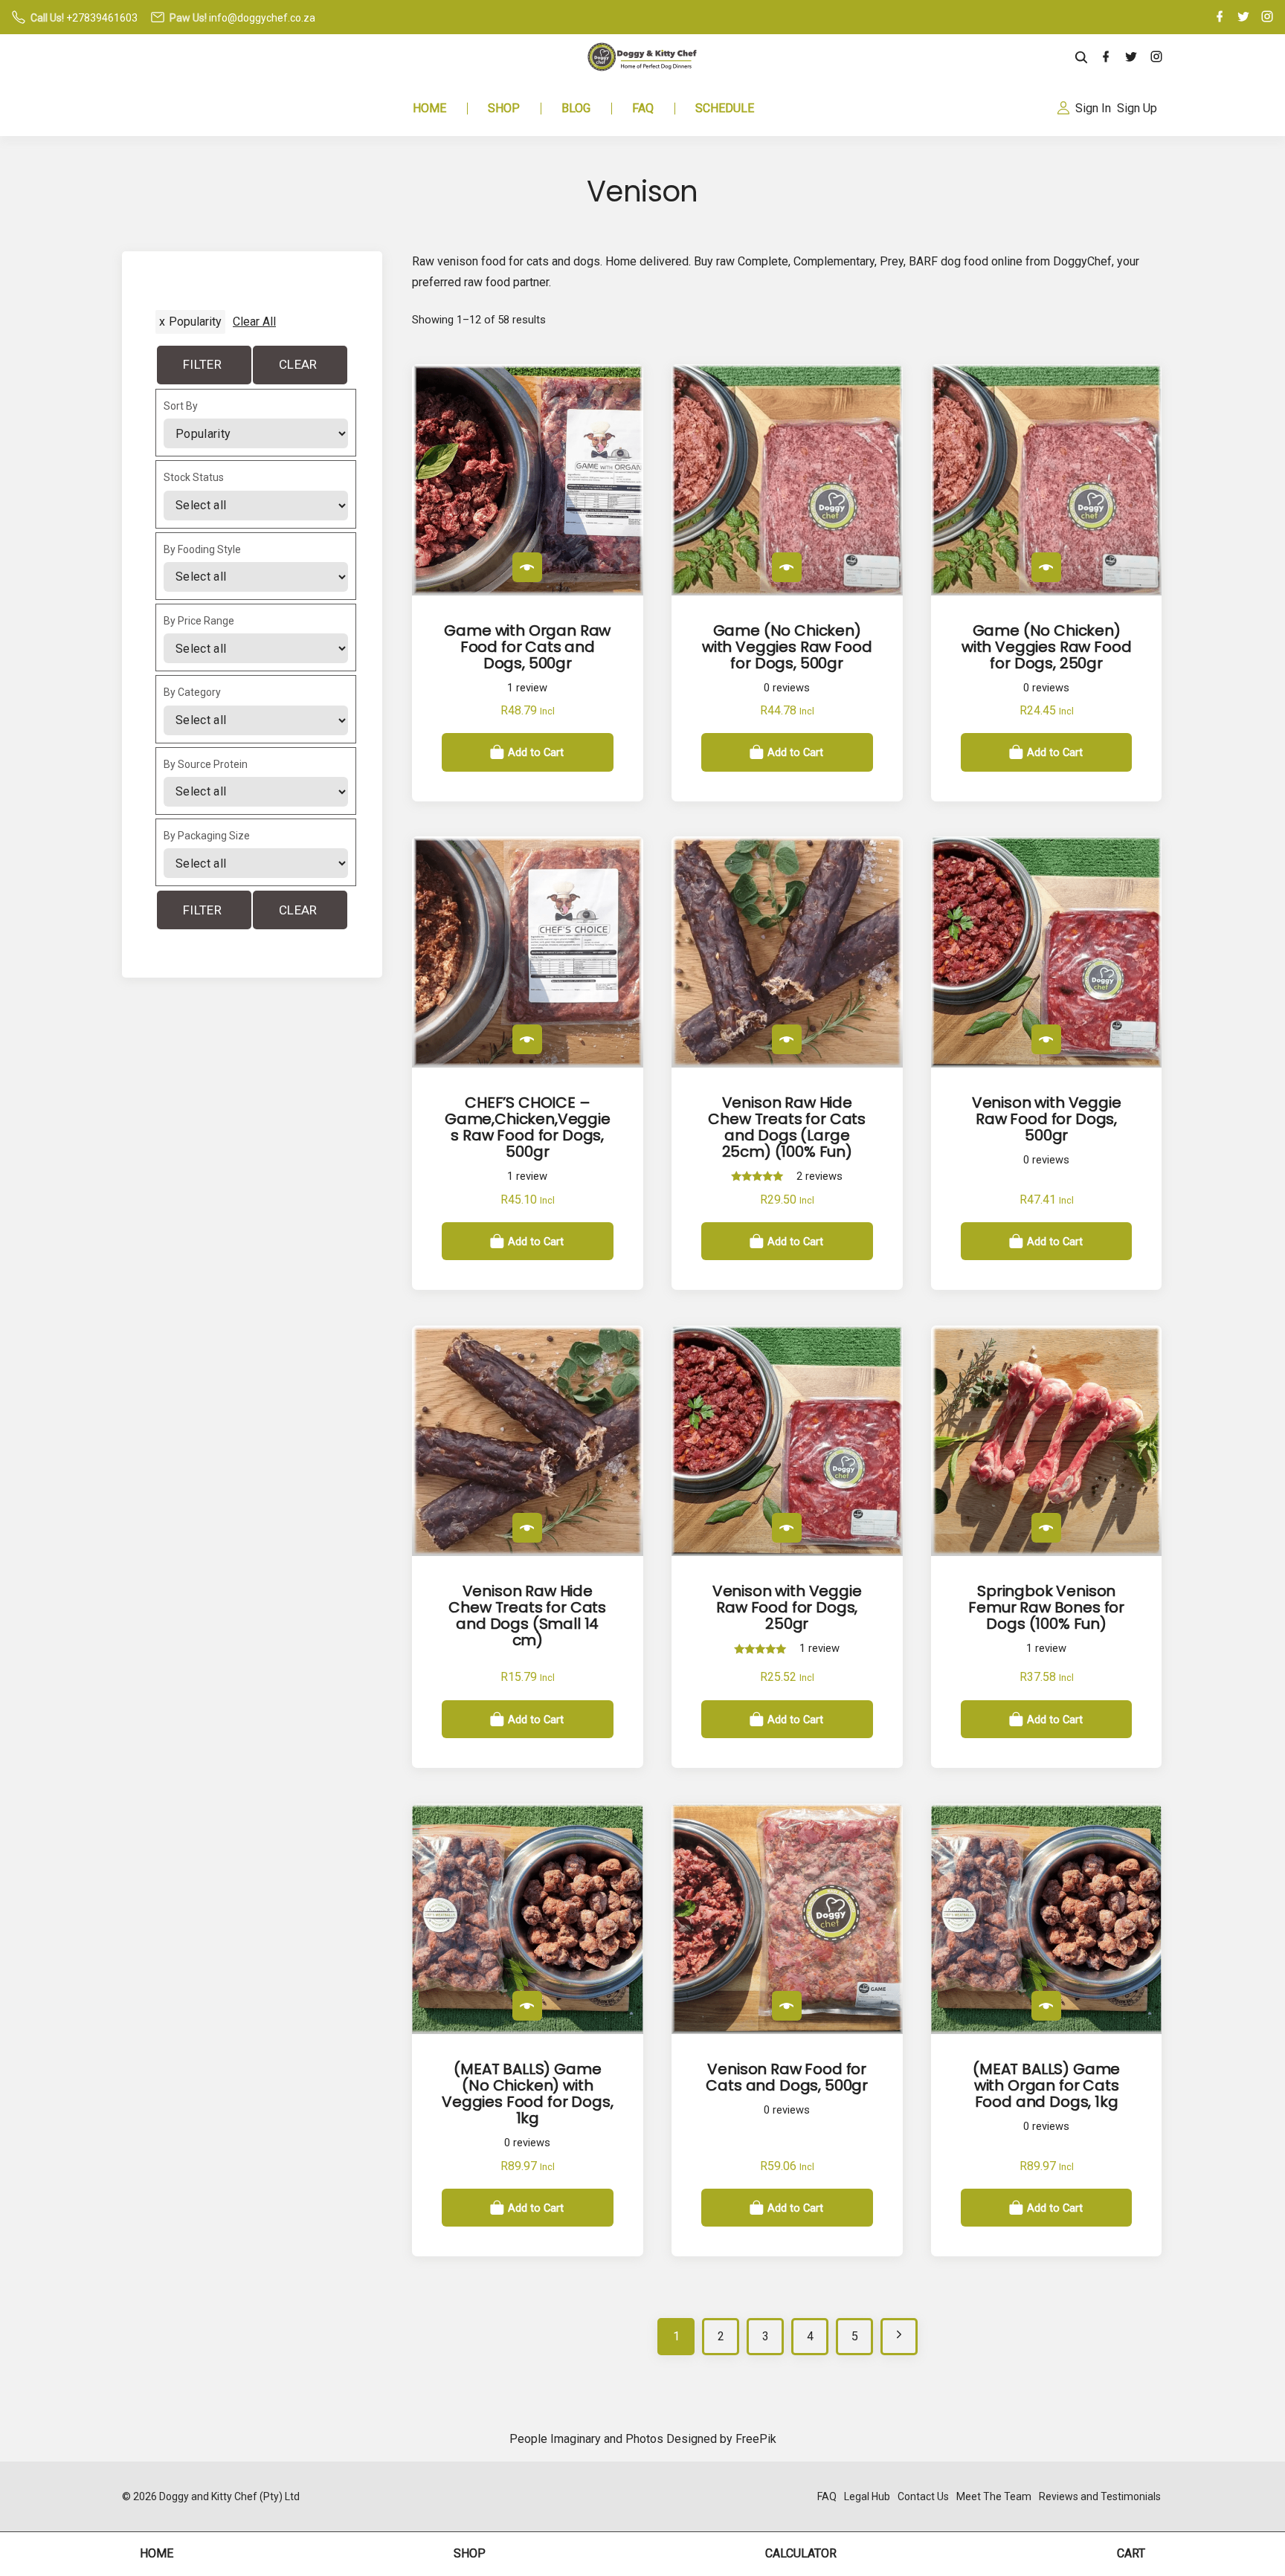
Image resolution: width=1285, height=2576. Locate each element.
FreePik (756, 2439)
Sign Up (1137, 108)
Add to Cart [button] (536, 752)
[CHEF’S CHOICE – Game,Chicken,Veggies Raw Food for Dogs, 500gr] (527, 1039)
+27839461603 (102, 18)
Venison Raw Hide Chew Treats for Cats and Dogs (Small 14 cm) (527, 1615)
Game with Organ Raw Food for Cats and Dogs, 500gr (527, 647)
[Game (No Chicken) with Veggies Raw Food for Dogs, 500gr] (787, 567)
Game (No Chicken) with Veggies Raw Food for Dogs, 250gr (1047, 647)
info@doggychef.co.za (262, 18)
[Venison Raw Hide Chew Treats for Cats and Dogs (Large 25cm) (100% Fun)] (787, 1039)
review (527, 688)
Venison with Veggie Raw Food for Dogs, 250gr (787, 1607)
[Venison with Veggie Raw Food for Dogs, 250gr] (787, 1528)
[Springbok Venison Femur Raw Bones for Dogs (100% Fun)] (1046, 1528)
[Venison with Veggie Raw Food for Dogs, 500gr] (1046, 1039)
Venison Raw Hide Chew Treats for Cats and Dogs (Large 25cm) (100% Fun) (787, 1127)
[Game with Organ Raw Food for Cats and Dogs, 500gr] (527, 567)
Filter (202, 364)
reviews (787, 688)
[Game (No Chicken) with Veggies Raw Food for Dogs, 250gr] (1046, 567)
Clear (298, 364)
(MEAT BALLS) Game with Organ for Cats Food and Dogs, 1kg (1046, 2085)
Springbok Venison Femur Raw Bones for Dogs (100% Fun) (1046, 1607)
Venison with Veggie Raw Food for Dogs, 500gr (1047, 1119)
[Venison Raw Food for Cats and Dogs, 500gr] (787, 2006)
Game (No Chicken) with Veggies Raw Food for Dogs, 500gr (787, 647)
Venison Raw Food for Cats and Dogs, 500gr (787, 2077)
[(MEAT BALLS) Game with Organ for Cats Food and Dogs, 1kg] (1046, 2006)
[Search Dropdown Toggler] (1082, 58)
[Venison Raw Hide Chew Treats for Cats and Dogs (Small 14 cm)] (527, 1528)
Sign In (1093, 108)
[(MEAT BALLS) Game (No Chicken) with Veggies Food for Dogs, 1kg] (527, 2006)
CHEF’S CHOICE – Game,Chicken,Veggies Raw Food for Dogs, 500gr (528, 1127)
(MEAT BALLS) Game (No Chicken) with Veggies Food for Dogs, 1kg (527, 2094)
